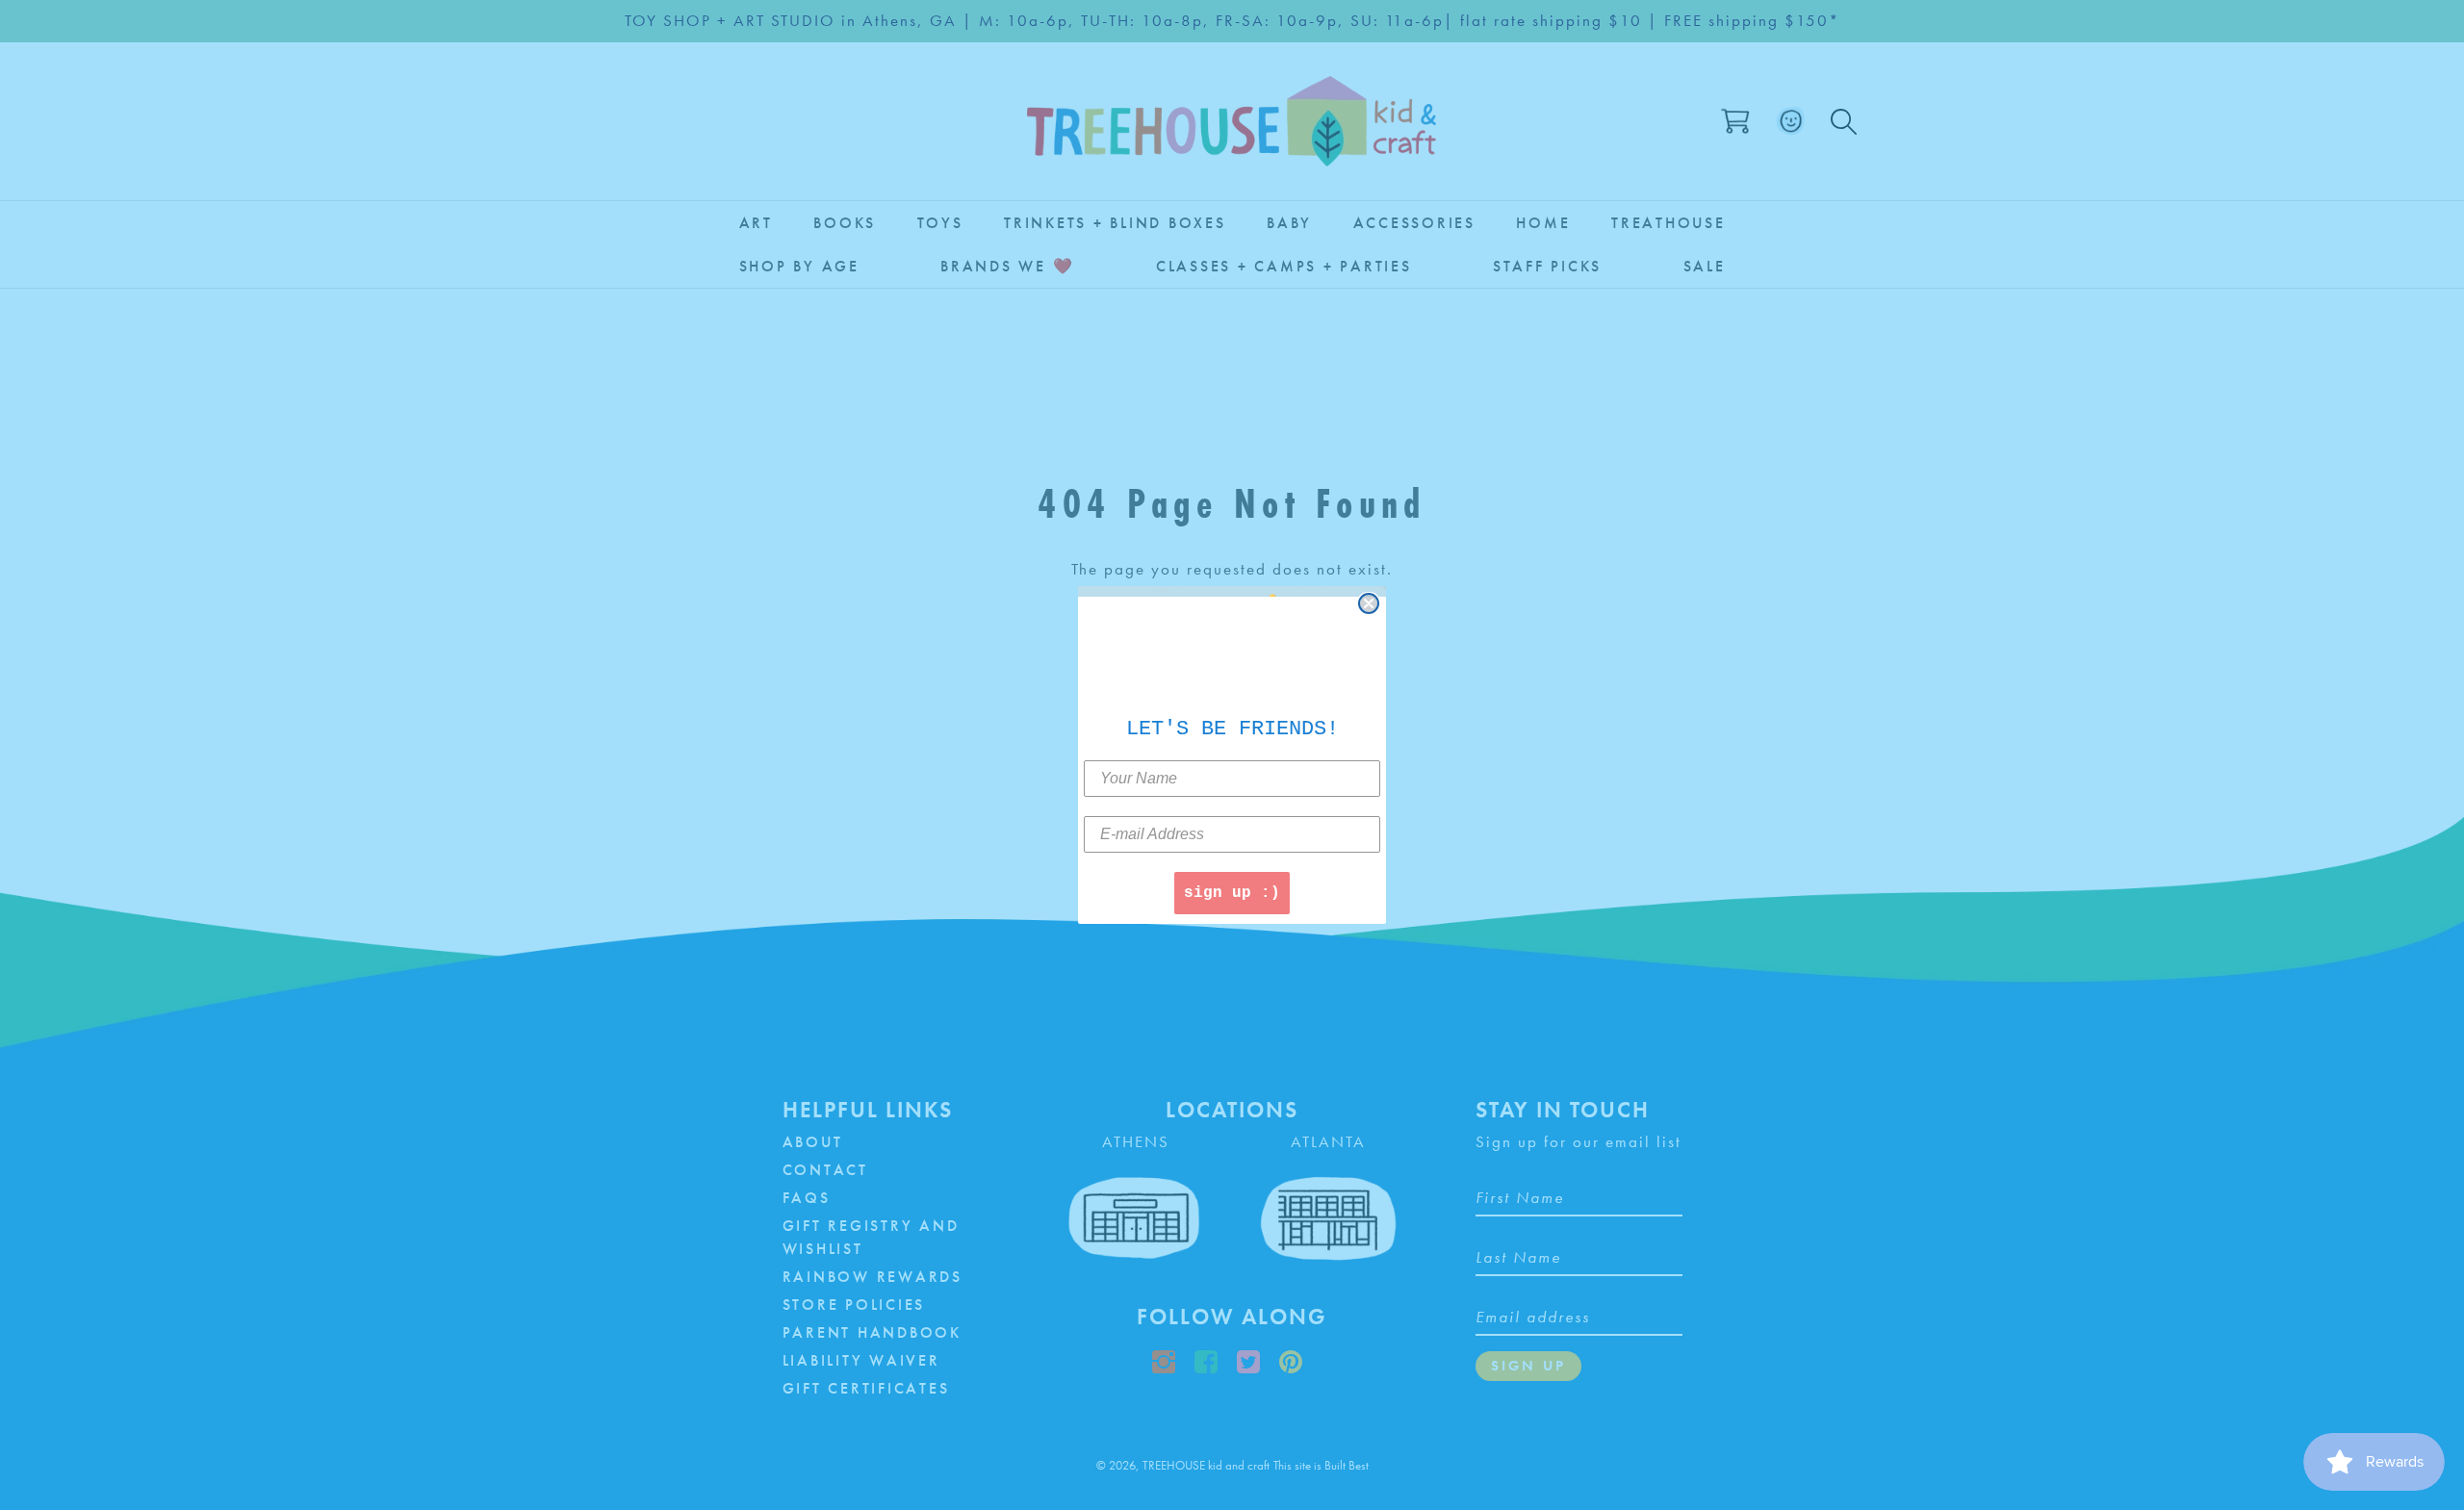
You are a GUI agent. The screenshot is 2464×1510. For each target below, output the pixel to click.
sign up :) (1232, 893)
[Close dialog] (1369, 603)
